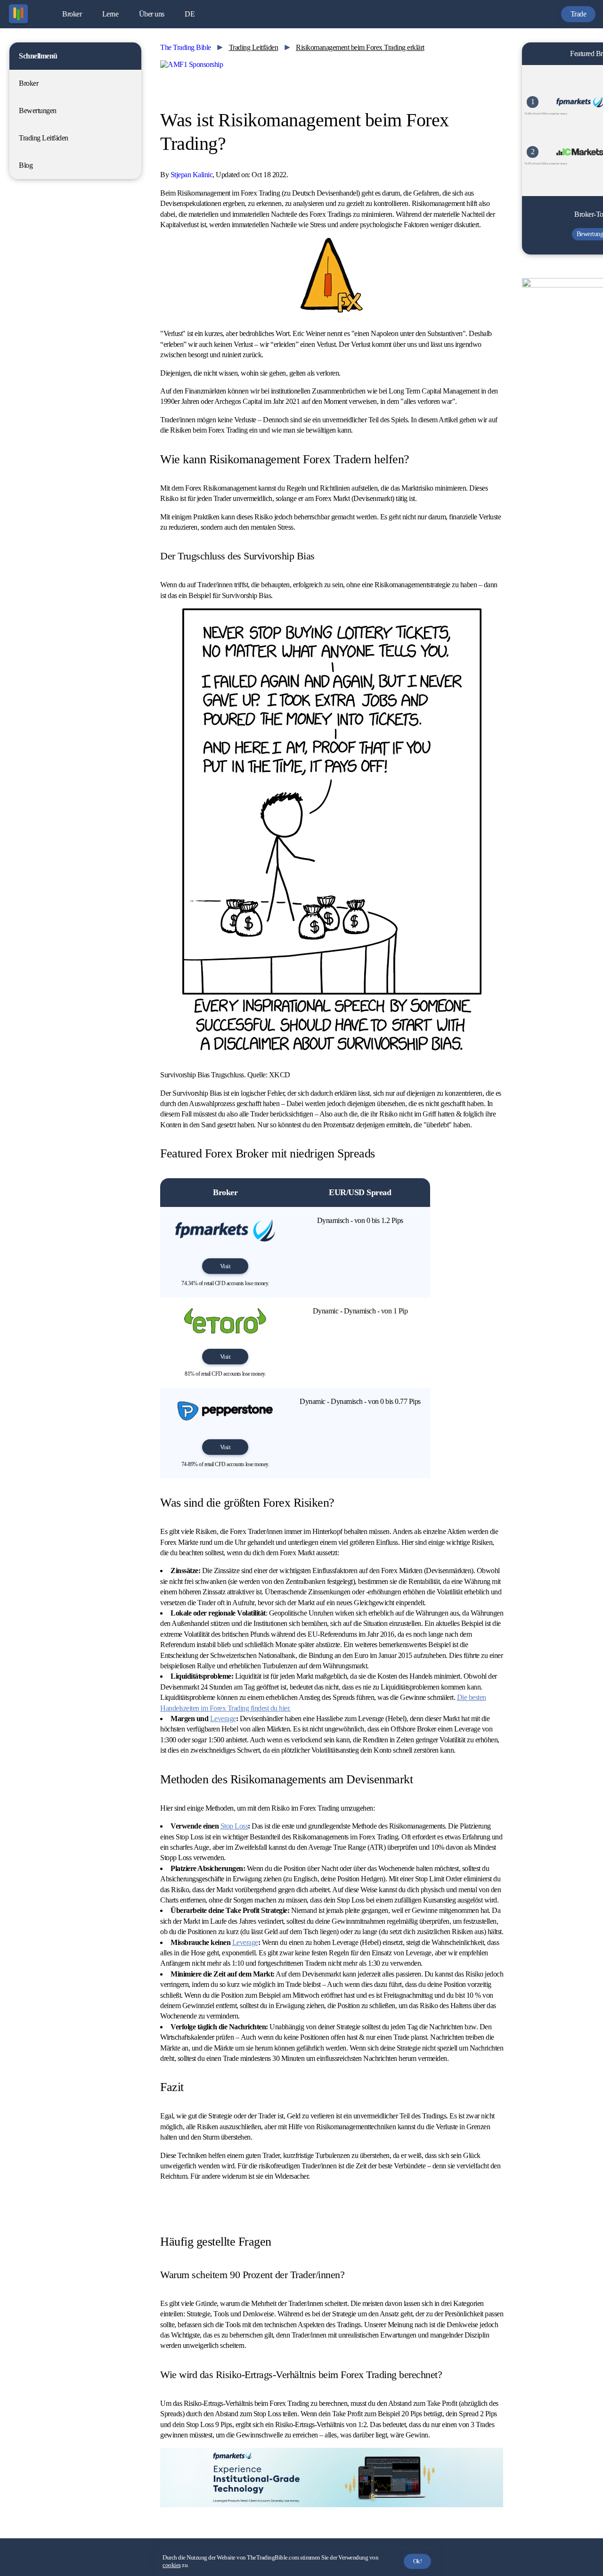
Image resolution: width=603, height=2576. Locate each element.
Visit (225, 1266)
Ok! (418, 2561)
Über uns (152, 14)
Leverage (223, 1719)
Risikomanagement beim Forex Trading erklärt (360, 47)
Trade (579, 14)
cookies (172, 2565)
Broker (72, 14)
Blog (26, 165)
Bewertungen (38, 111)
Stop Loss (234, 1826)
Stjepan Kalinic (192, 175)
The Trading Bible (186, 47)
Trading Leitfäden (44, 138)
